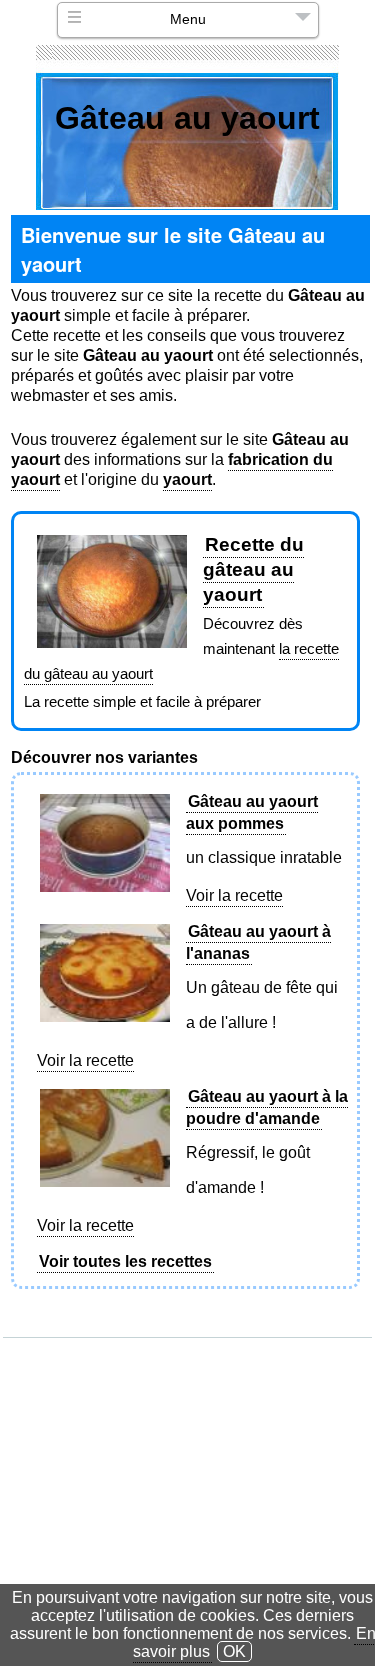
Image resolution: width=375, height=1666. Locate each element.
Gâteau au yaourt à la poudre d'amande (267, 1107)
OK (234, 1651)
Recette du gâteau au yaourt (253, 569)
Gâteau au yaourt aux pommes (252, 812)
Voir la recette (234, 895)
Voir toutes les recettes (125, 1261)
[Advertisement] (190, 1463)
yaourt (187, 479)
